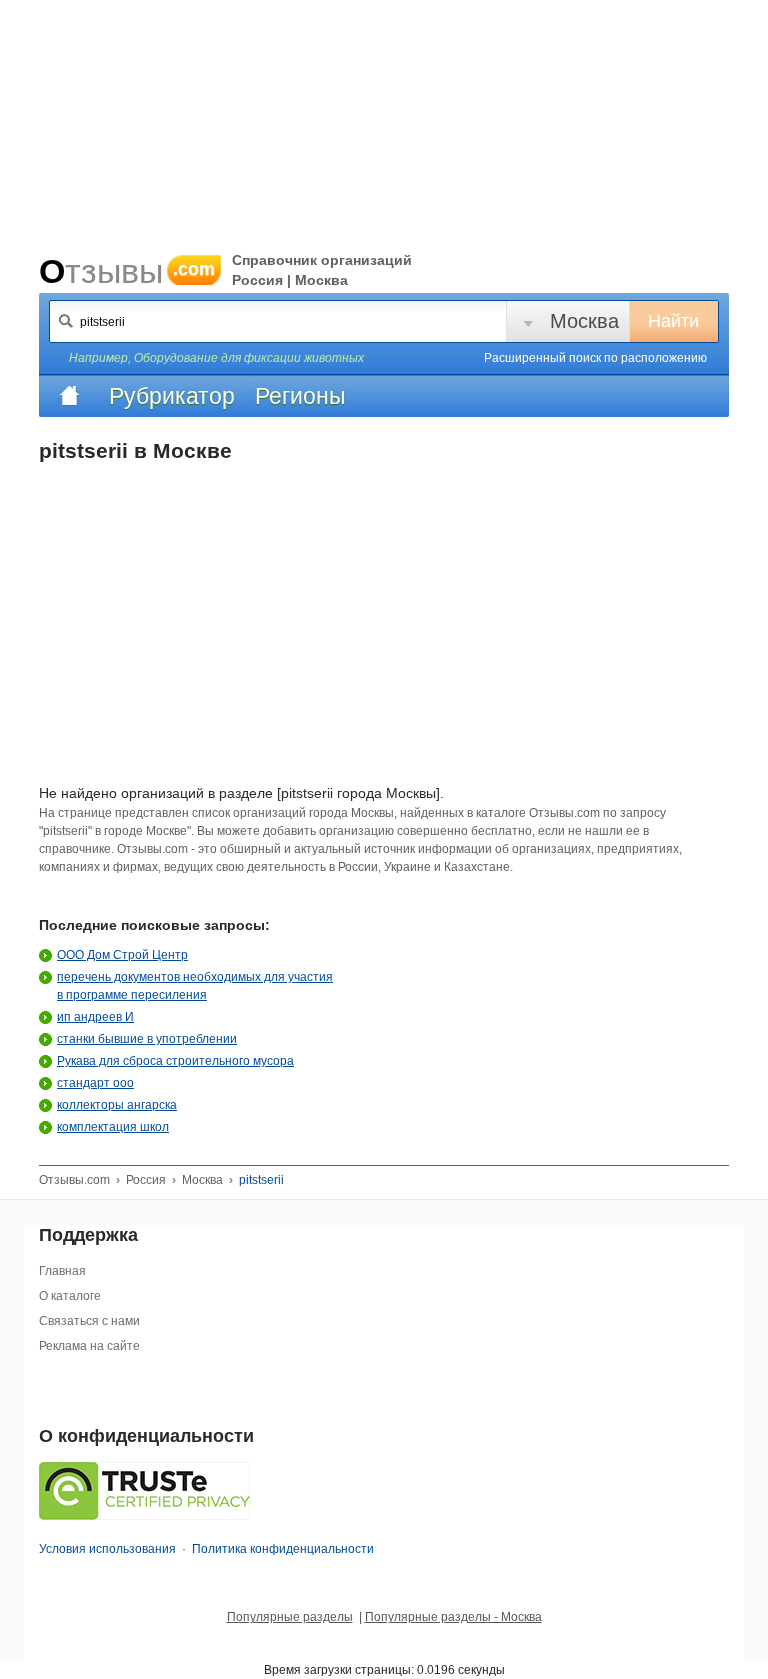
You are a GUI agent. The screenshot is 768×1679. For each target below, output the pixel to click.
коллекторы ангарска (117, 1105)
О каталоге (70, 1296)
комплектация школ (113, 1127)
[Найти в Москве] (66, 321)
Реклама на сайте (89, 1346)
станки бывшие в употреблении (147, 1039)
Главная (62, 1271)
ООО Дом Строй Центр (122, 955)
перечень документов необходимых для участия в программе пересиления (195, 986)
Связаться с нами (89, 1321)
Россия (146, 1180)
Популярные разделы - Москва (453, 1617)
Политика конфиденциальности (283, 1549)
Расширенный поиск (595, 358)
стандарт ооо (95, 1083)
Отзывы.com (74, 1180)
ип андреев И (95, 1017)
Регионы (300, 396)
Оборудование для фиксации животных (249, 358)
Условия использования (107, 1549)
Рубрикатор (172, 396)
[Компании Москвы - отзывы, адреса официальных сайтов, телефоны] (69, 396)
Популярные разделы (290, 1617)
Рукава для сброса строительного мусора (175, 1061)
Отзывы (127, 271)
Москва (584, 321)
